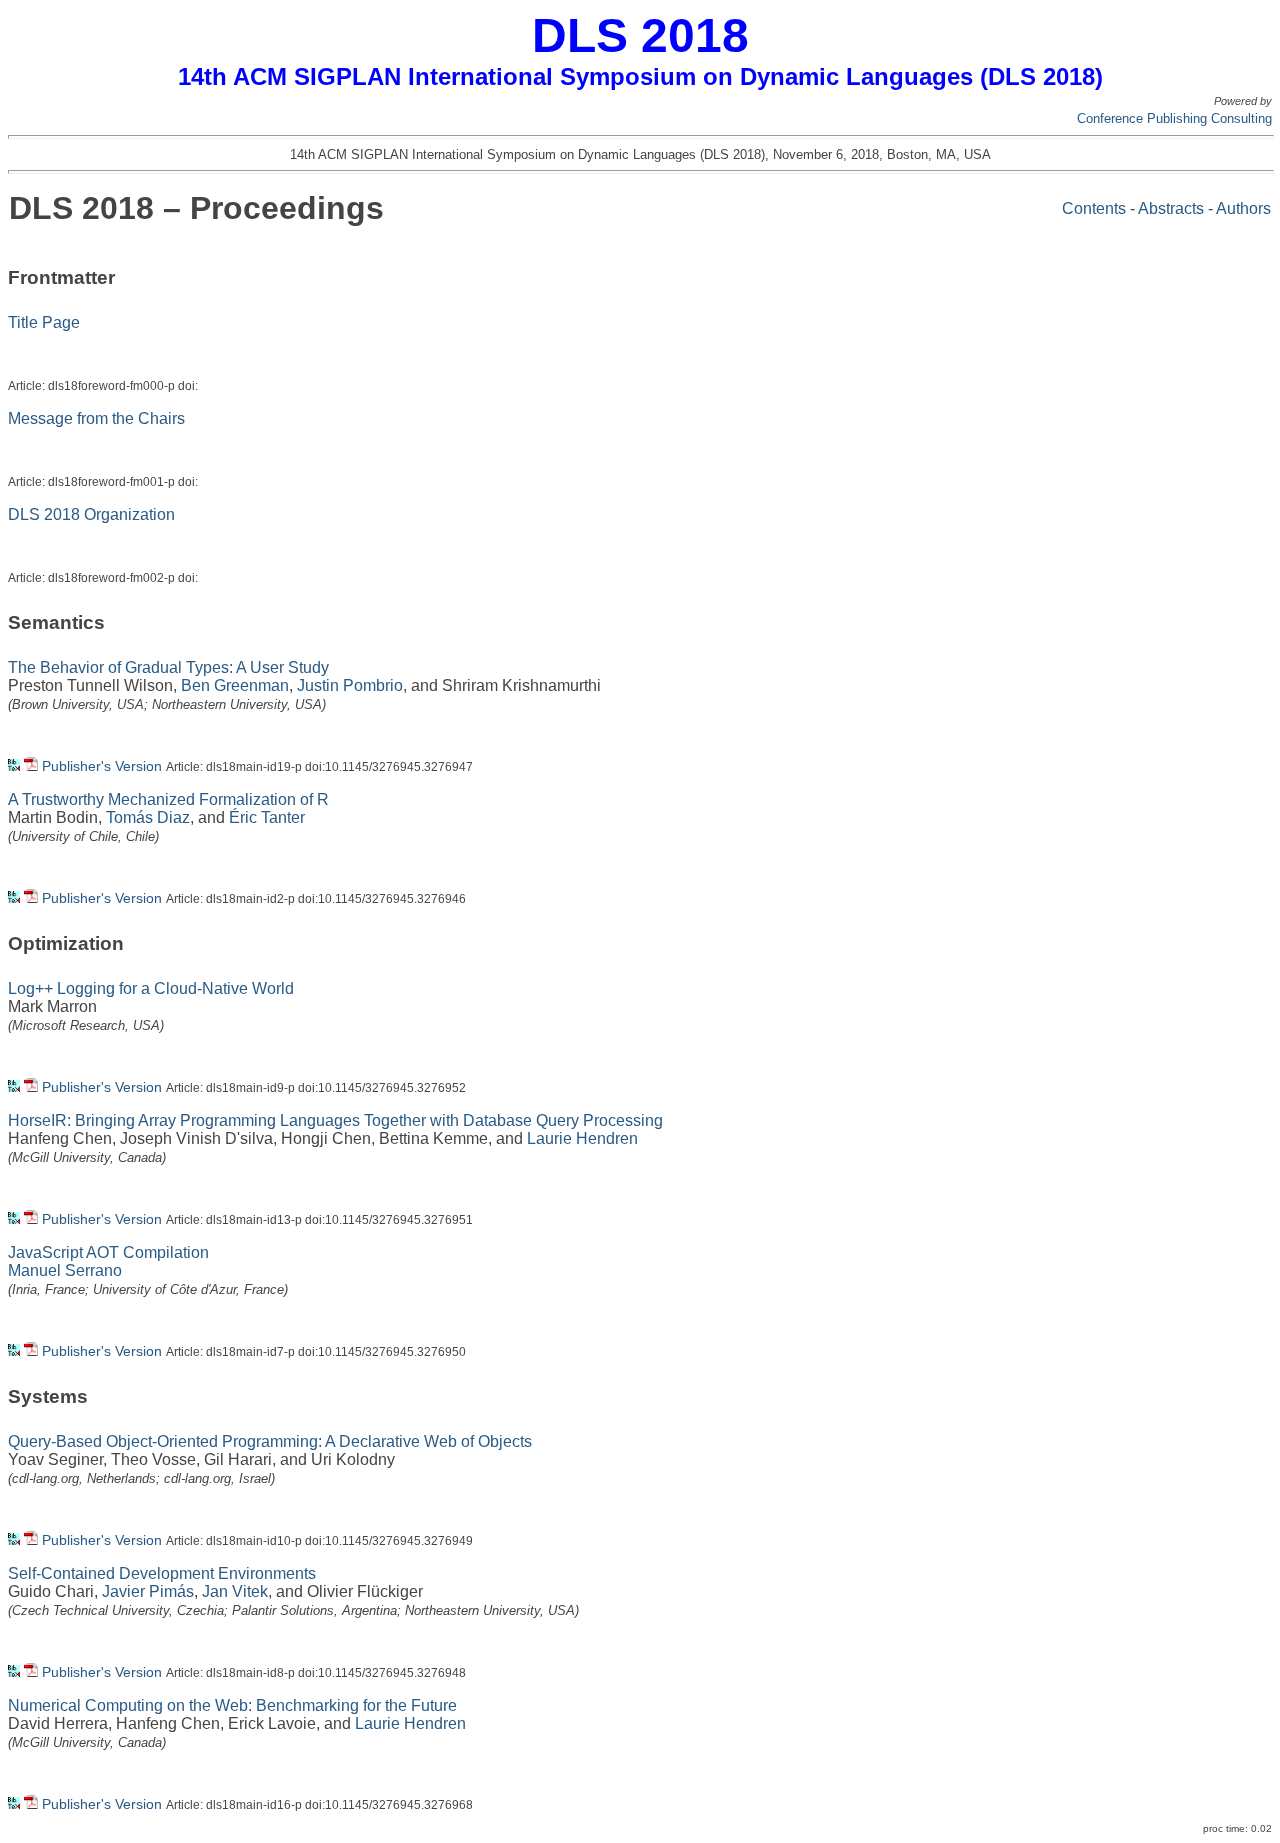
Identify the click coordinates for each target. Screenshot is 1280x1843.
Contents (1094, 208)
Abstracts (1171, 208)
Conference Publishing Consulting (1174, 118)
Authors (1243, 208)
